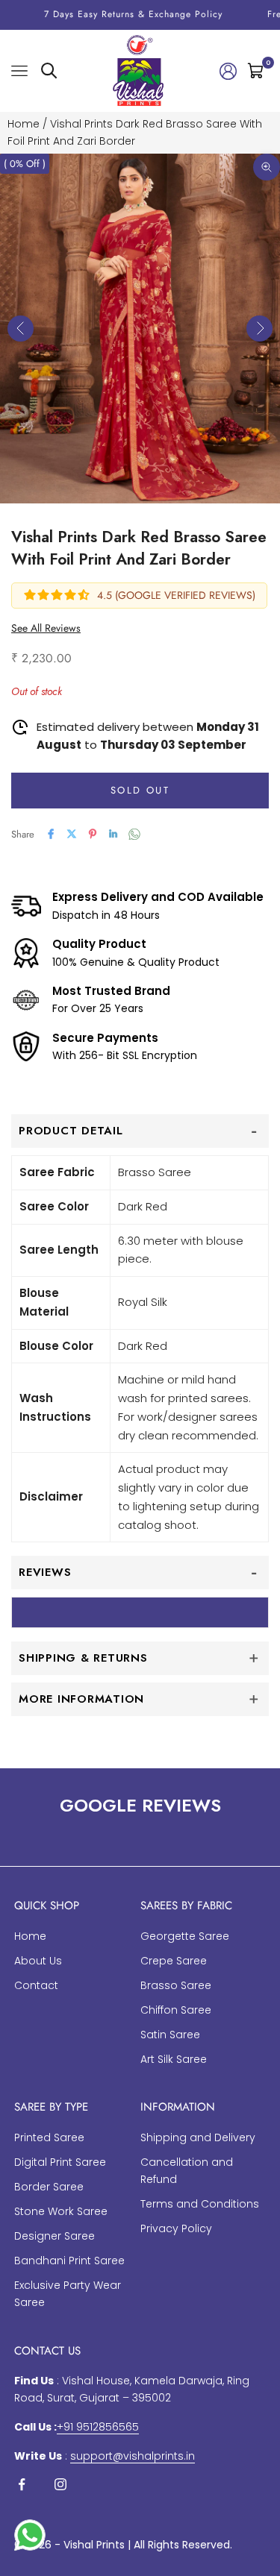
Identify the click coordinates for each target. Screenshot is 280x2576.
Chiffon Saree (176, 2010)
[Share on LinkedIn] (113, 834)
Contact (36, 1985)
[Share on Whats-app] (134, 834)
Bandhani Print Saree (69, 2261)
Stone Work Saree (61, 2211)
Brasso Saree (176, 1985)
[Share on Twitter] (72, 834)
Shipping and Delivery (198, 2137)
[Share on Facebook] (51, 834)
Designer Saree (55, 2236)
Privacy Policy (176, 2228)
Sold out (140, 790)
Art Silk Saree (174, 2059)
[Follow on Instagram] (60, 2484)
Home (24, 124)
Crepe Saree (174, 1961)
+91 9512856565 (98, 2427)
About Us (38, 1961)
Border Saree (49, 2187)
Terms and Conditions (200, 2204)
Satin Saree (170, 2035)
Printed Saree (49, 2137)
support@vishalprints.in (133, 2456)
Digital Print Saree (60, 2162)
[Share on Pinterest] (93, 834)
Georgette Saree (185, 1936)
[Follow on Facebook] (22, 2484)
